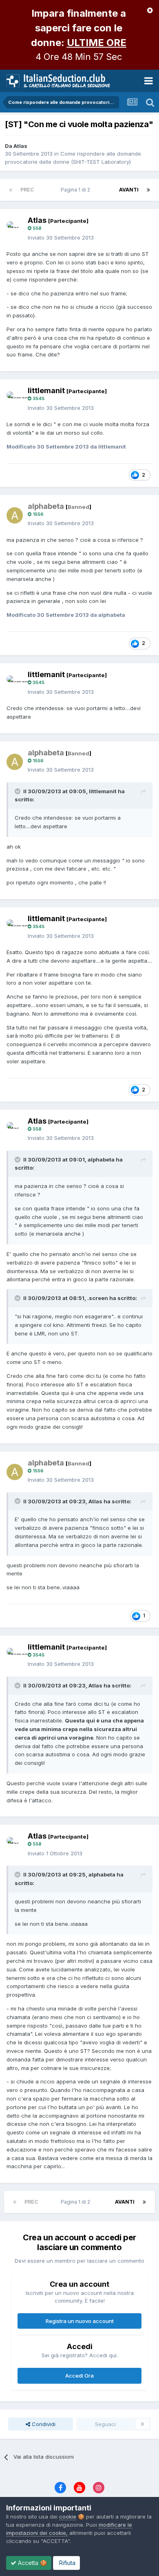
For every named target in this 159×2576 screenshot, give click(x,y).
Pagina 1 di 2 (77, 190)
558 (36, 228)
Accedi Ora (79, 2376)
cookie (68, 2517)
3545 (38, 398)
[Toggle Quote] (18, 791)
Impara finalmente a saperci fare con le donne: (79, 28)
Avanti (129, 190)
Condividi (43, 2424)
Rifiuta (66, 2563)
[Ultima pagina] (148, 190)
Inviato (61, 238)
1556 (38, 514)
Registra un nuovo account (80, 2321)
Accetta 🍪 (32, 2563)
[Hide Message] (150, 10)
